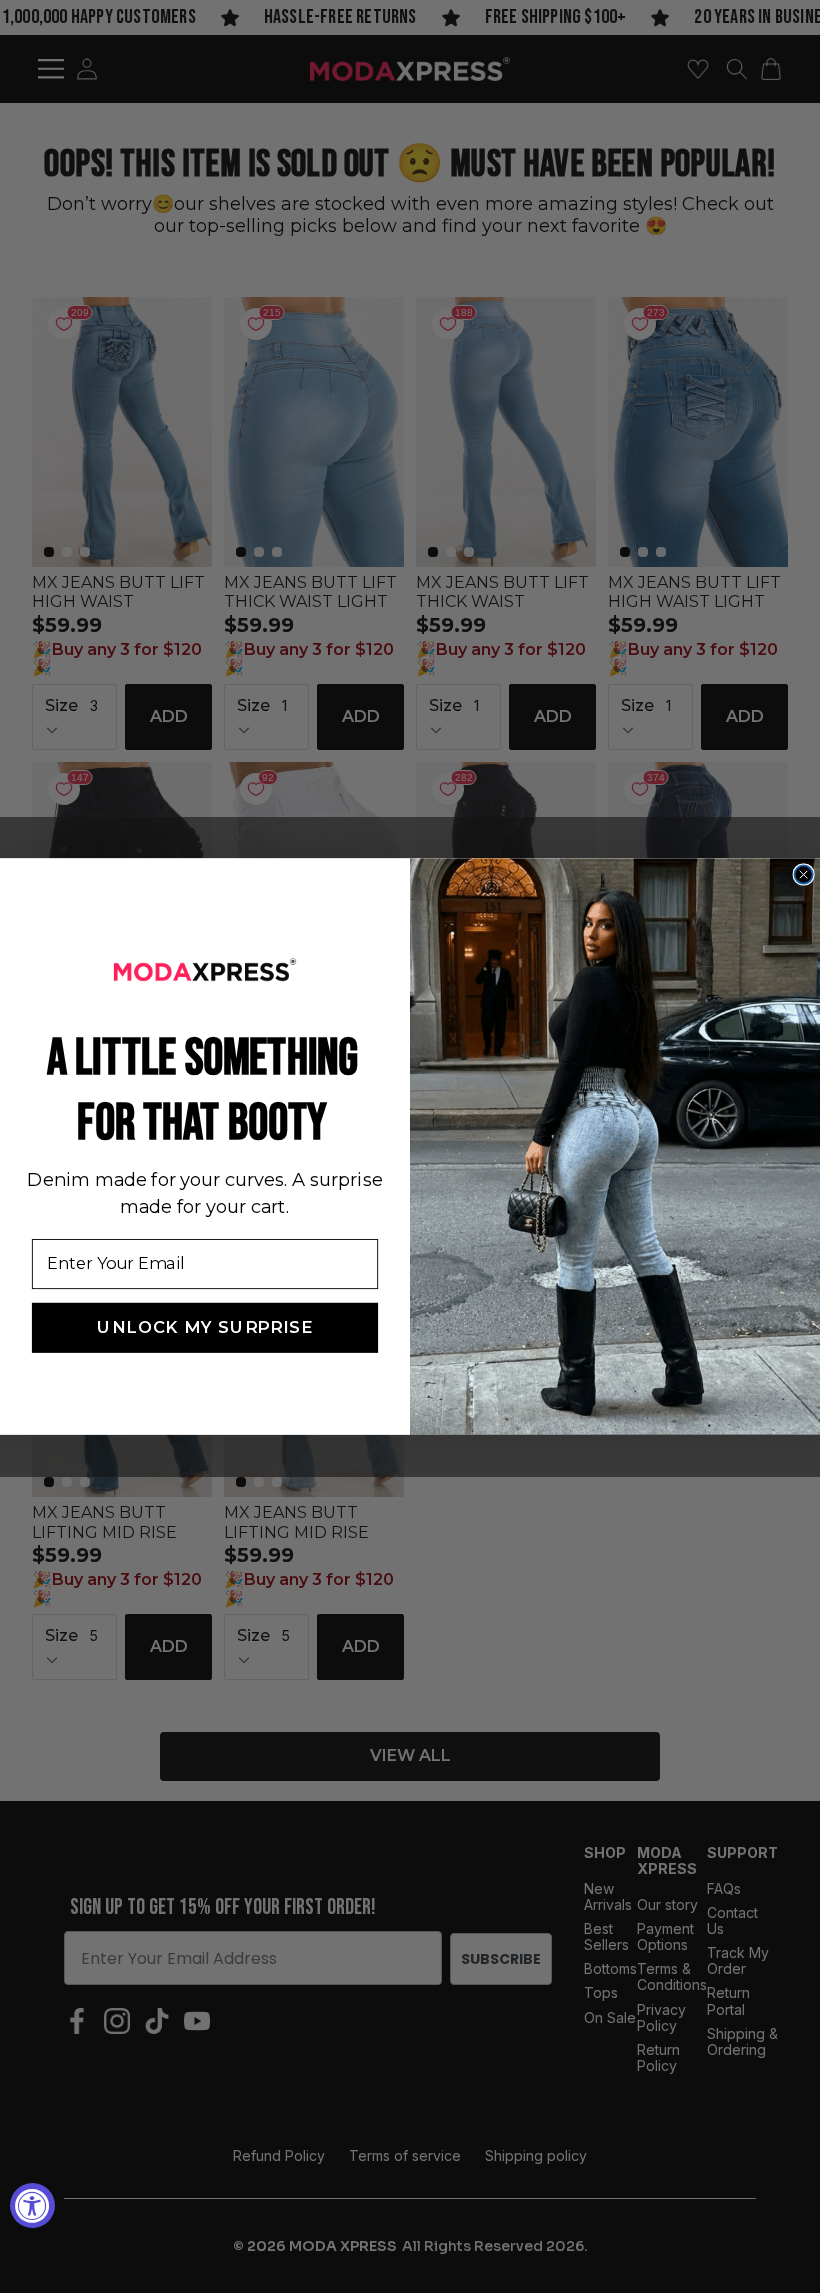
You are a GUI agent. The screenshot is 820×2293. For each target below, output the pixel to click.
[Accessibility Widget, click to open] (32, 2205)
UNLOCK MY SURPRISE (205, 1328)
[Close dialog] (803, 874)
